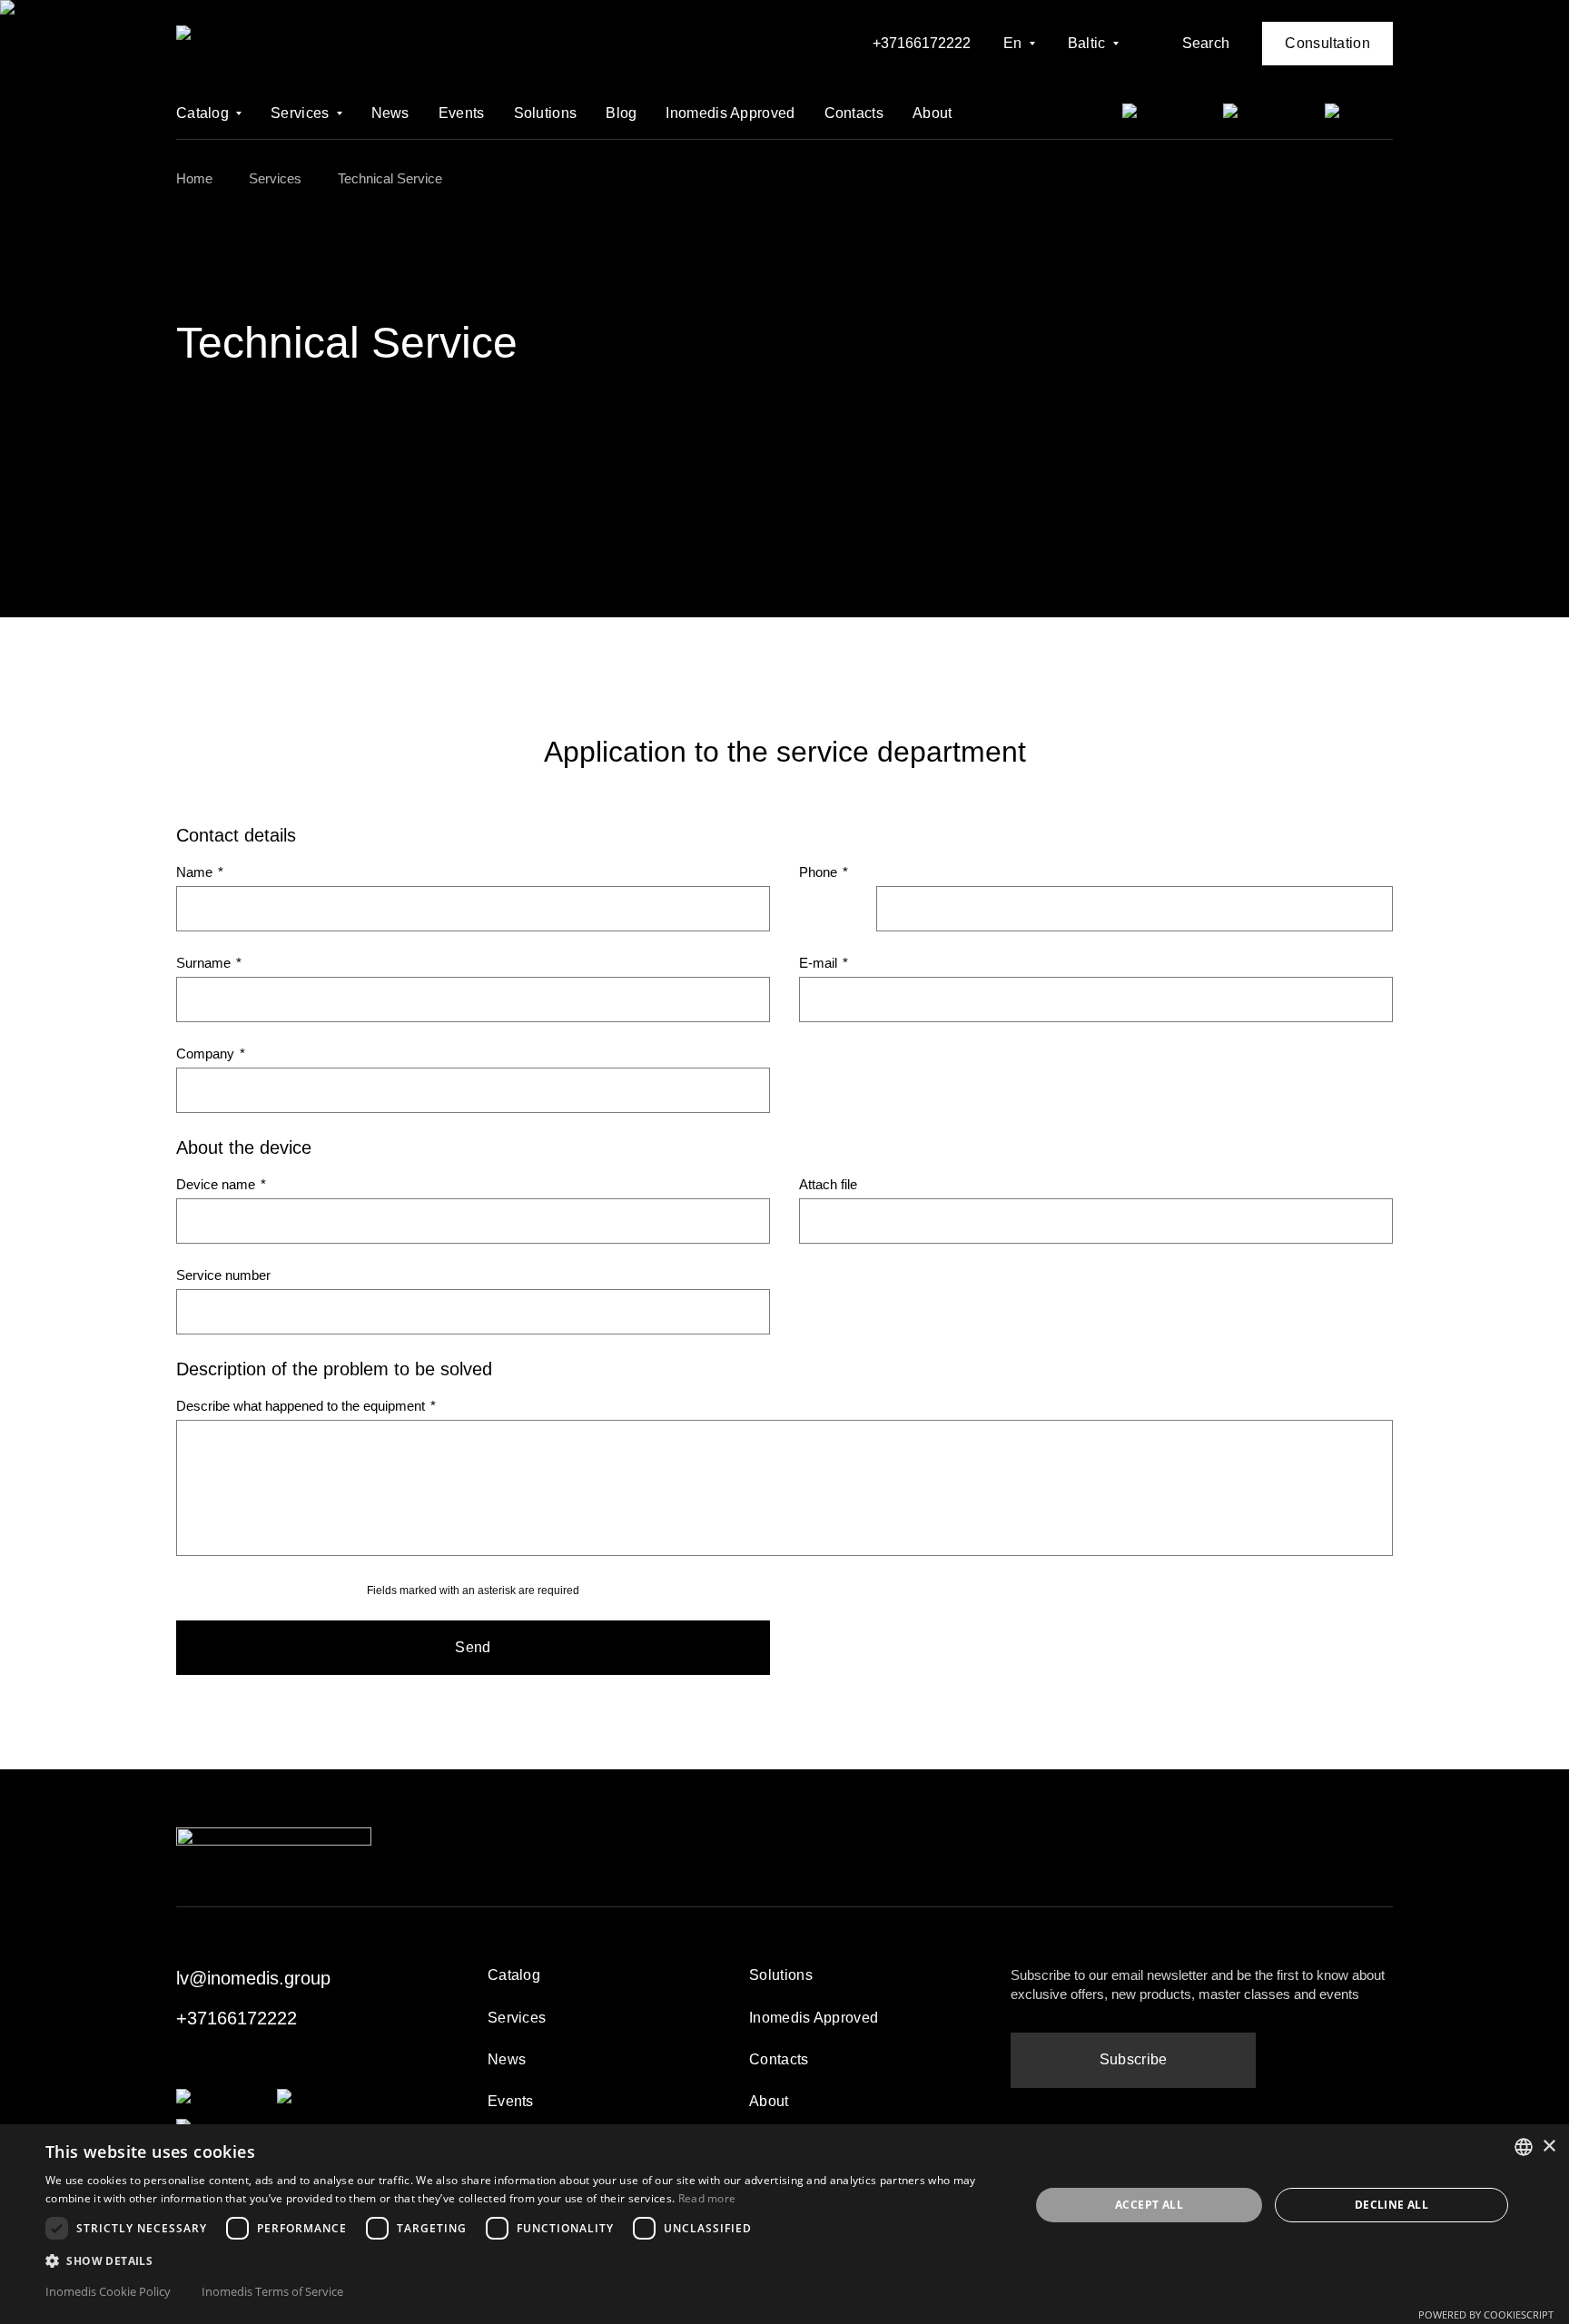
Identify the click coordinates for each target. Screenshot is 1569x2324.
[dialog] (784, 2224)
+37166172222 (922, 43)
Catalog (202, 113)
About (933, 113)
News (390, 113)
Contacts (854, 113)
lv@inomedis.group (253, 1978)
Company (211, 1054)
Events (462, 113)
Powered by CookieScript (1486, 2314)
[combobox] (1524, 2147)
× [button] (1549, 2147)
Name (200, 872)
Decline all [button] (1391, 2205)
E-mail (824, 963)
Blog (621, 113)
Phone (824, 872)
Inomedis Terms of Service (272, 2291)
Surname (209, 963)
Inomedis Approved (730, 113)
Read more (707, 2198)
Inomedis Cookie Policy (108, 2291)
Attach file (828, 1184)
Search (1206, 43)
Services (300, 113)
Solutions (546, 113)
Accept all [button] (1149, 2205)
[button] (523, 2260)
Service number (223, 1275)
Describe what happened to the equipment (306, 1406)
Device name (221, 1184)
